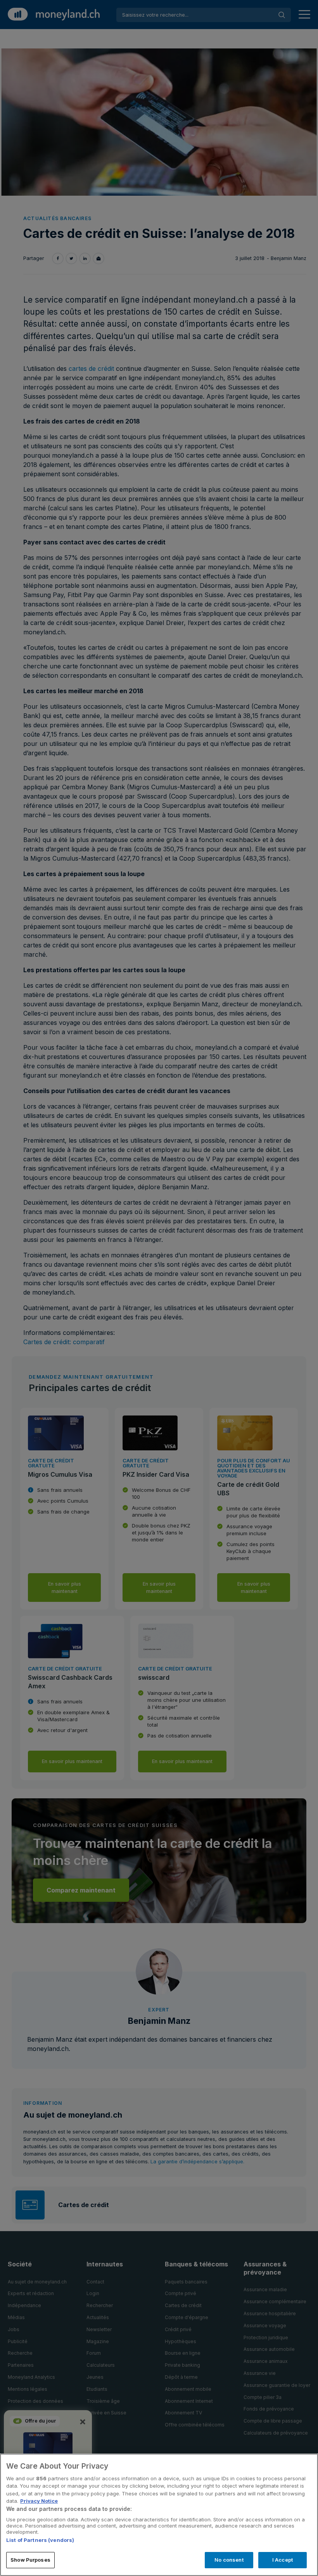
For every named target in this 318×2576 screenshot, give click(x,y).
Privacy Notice (39, 2501)
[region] (159, 2515)
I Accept (283, 2560)
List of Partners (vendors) (40, 2540)
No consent (229, 2560)
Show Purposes (30, 2560)
